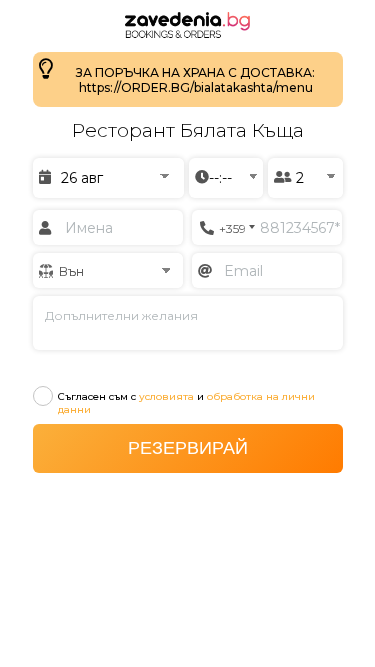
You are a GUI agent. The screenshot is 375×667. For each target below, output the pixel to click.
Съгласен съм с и (186, 403)
